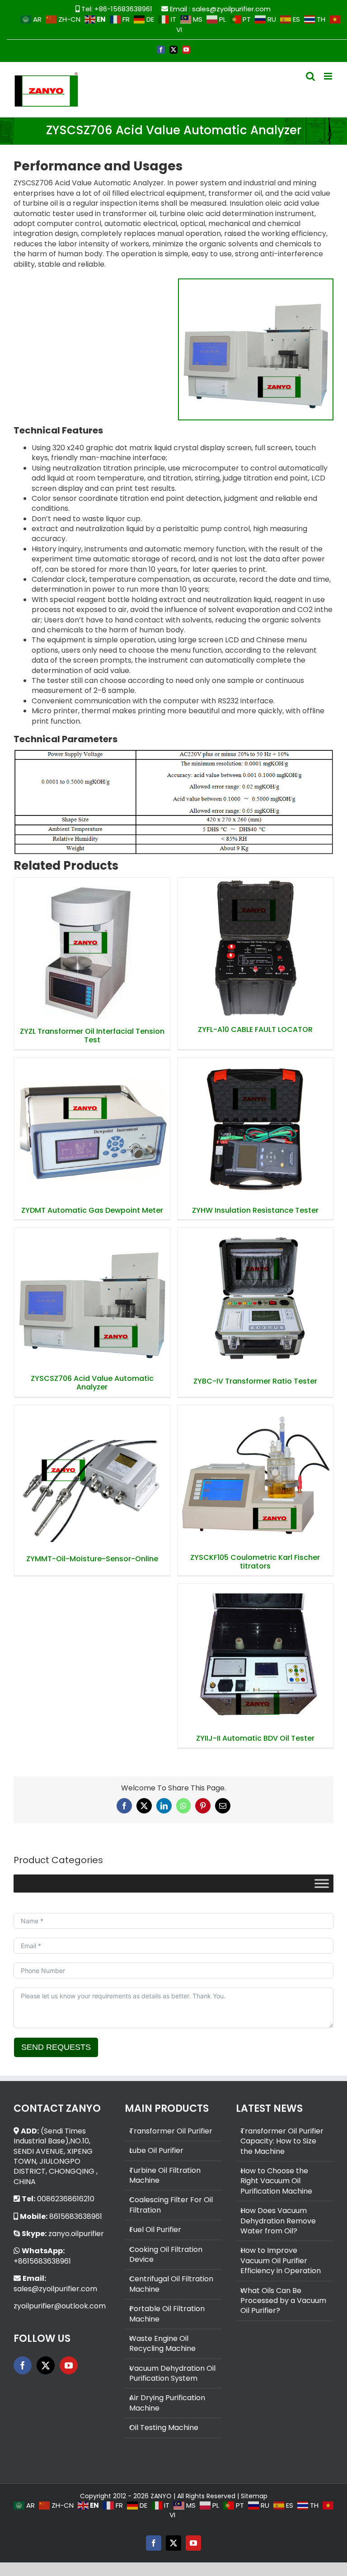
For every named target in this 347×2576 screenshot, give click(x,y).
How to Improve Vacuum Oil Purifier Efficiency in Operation (281, 2261)
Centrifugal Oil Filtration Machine (171, 2284)
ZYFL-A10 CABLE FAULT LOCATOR (255, 942)
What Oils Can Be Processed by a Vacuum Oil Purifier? (283, 2301)
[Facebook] (23, 2365)
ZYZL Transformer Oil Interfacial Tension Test (92, 938)
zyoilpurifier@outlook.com (60, 2306)
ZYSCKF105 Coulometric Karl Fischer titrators (255, 1465)
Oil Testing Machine (164, 2428)
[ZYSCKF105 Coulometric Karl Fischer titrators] (256, 1477)
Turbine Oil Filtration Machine (165, 2176)
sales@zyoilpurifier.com (231, 9)
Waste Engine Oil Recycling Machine (162, 2344)
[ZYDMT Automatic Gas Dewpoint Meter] (92, 1130)
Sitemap (254, 2496)
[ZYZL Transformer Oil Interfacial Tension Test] (92, 950)
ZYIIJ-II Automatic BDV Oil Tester (255, 1649)
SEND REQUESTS (56, 2047)
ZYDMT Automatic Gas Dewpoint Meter (92, 1118)
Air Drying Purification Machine (167, 2403)
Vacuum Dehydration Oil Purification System (172, 2373)
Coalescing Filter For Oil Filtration (171, 2205)
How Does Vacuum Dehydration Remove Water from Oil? (278, 2221)
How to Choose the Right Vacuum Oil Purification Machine (276, 2181)
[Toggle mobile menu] (329, 76)
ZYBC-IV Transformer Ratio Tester (255, 1293)
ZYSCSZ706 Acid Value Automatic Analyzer (92, 1287)
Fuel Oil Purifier (155, 2230)
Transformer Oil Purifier (171, 2131)
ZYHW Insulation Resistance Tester (255, 1122)
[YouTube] (69, 2365)
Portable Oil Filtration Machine (167, 2314)
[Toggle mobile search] (310, 76)
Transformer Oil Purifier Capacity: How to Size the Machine (282, 2141)
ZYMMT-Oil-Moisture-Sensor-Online (92, 1470)
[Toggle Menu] (322, 1883)
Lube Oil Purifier (156, 2151)
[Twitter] (46, 2365)
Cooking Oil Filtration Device (166, 2255)
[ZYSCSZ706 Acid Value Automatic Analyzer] (92, 1299)
